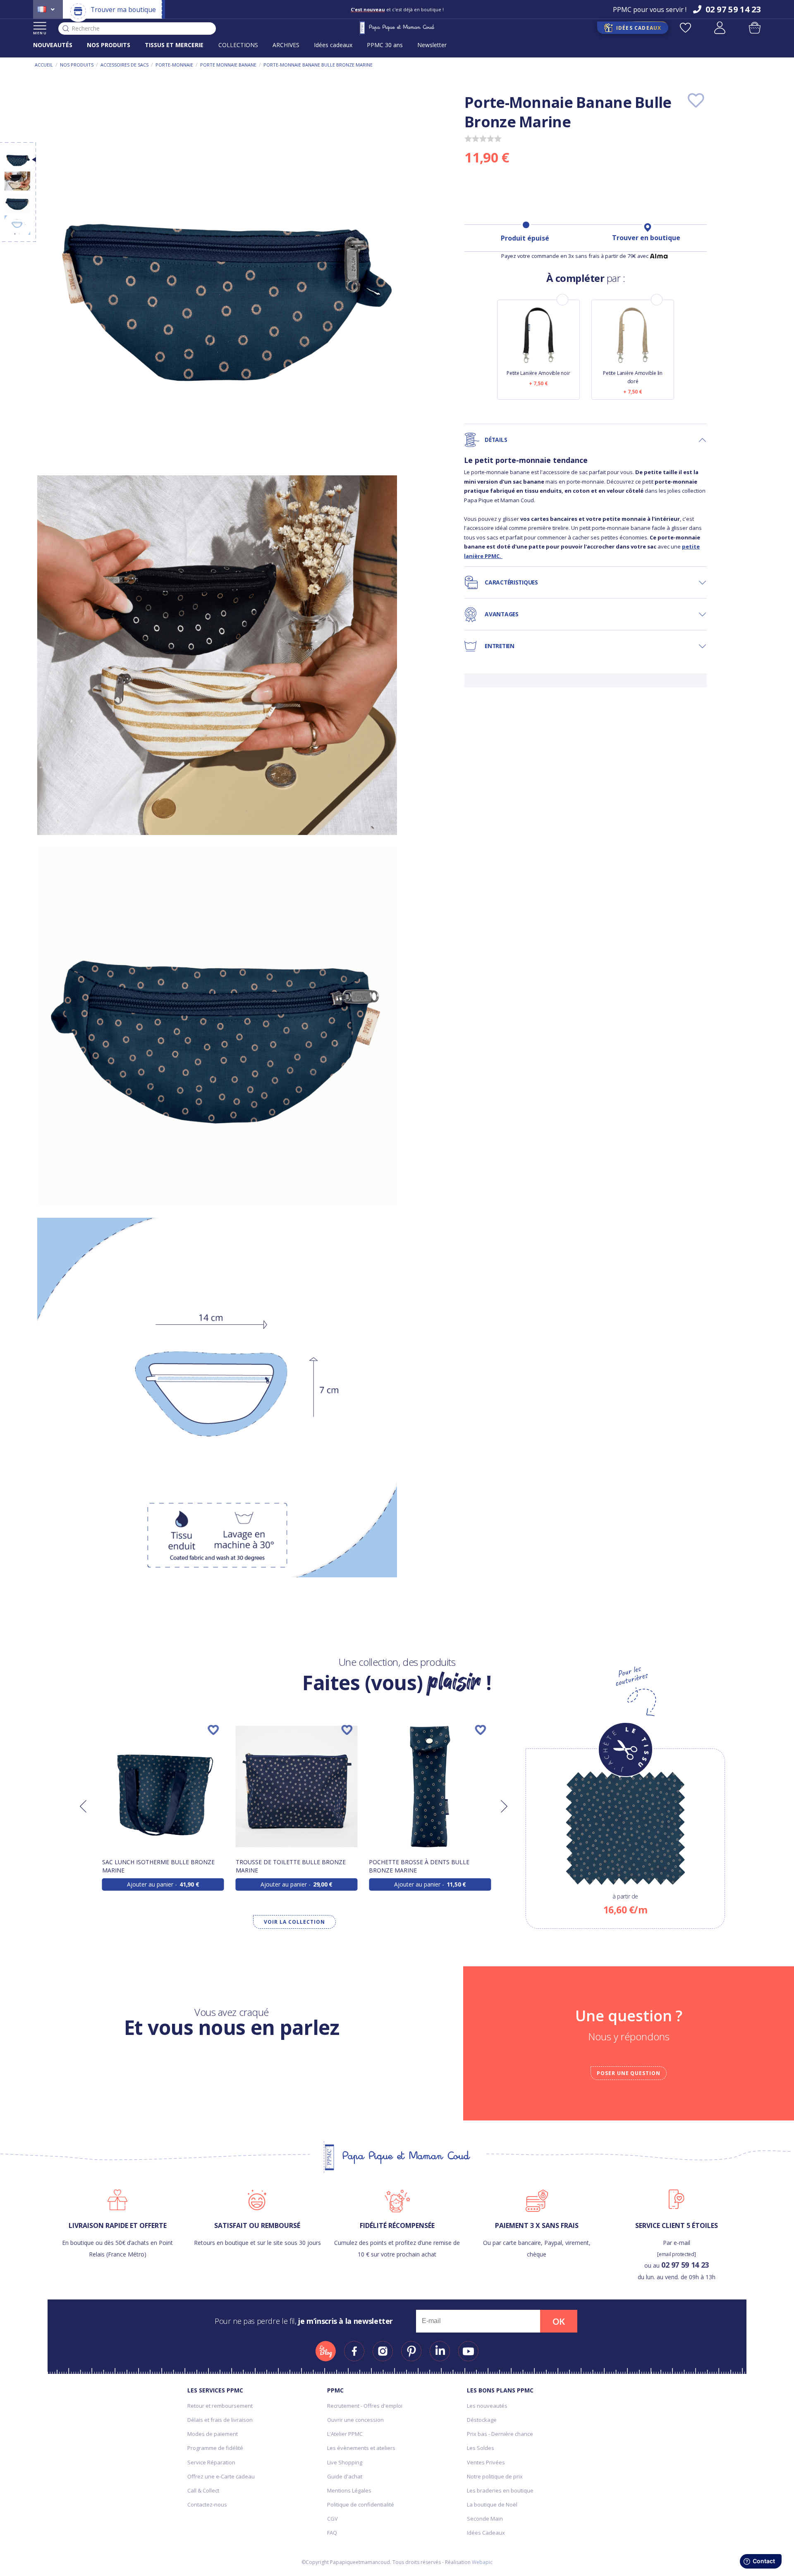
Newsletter (432, 45)
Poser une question (629, 2073)
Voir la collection (294, 1922)
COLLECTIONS (238, 45)
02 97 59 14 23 (685, 2265)
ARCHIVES (286, 45)
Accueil (44, 65)
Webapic (482, 2562)
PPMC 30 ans (385, 45)
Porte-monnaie (174, 65)
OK (559, 2321)
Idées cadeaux (333, 45)
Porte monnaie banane (228, 65)
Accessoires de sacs (124, 65)
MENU (40, 33)
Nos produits (77, 65)
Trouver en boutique (646, 238)
